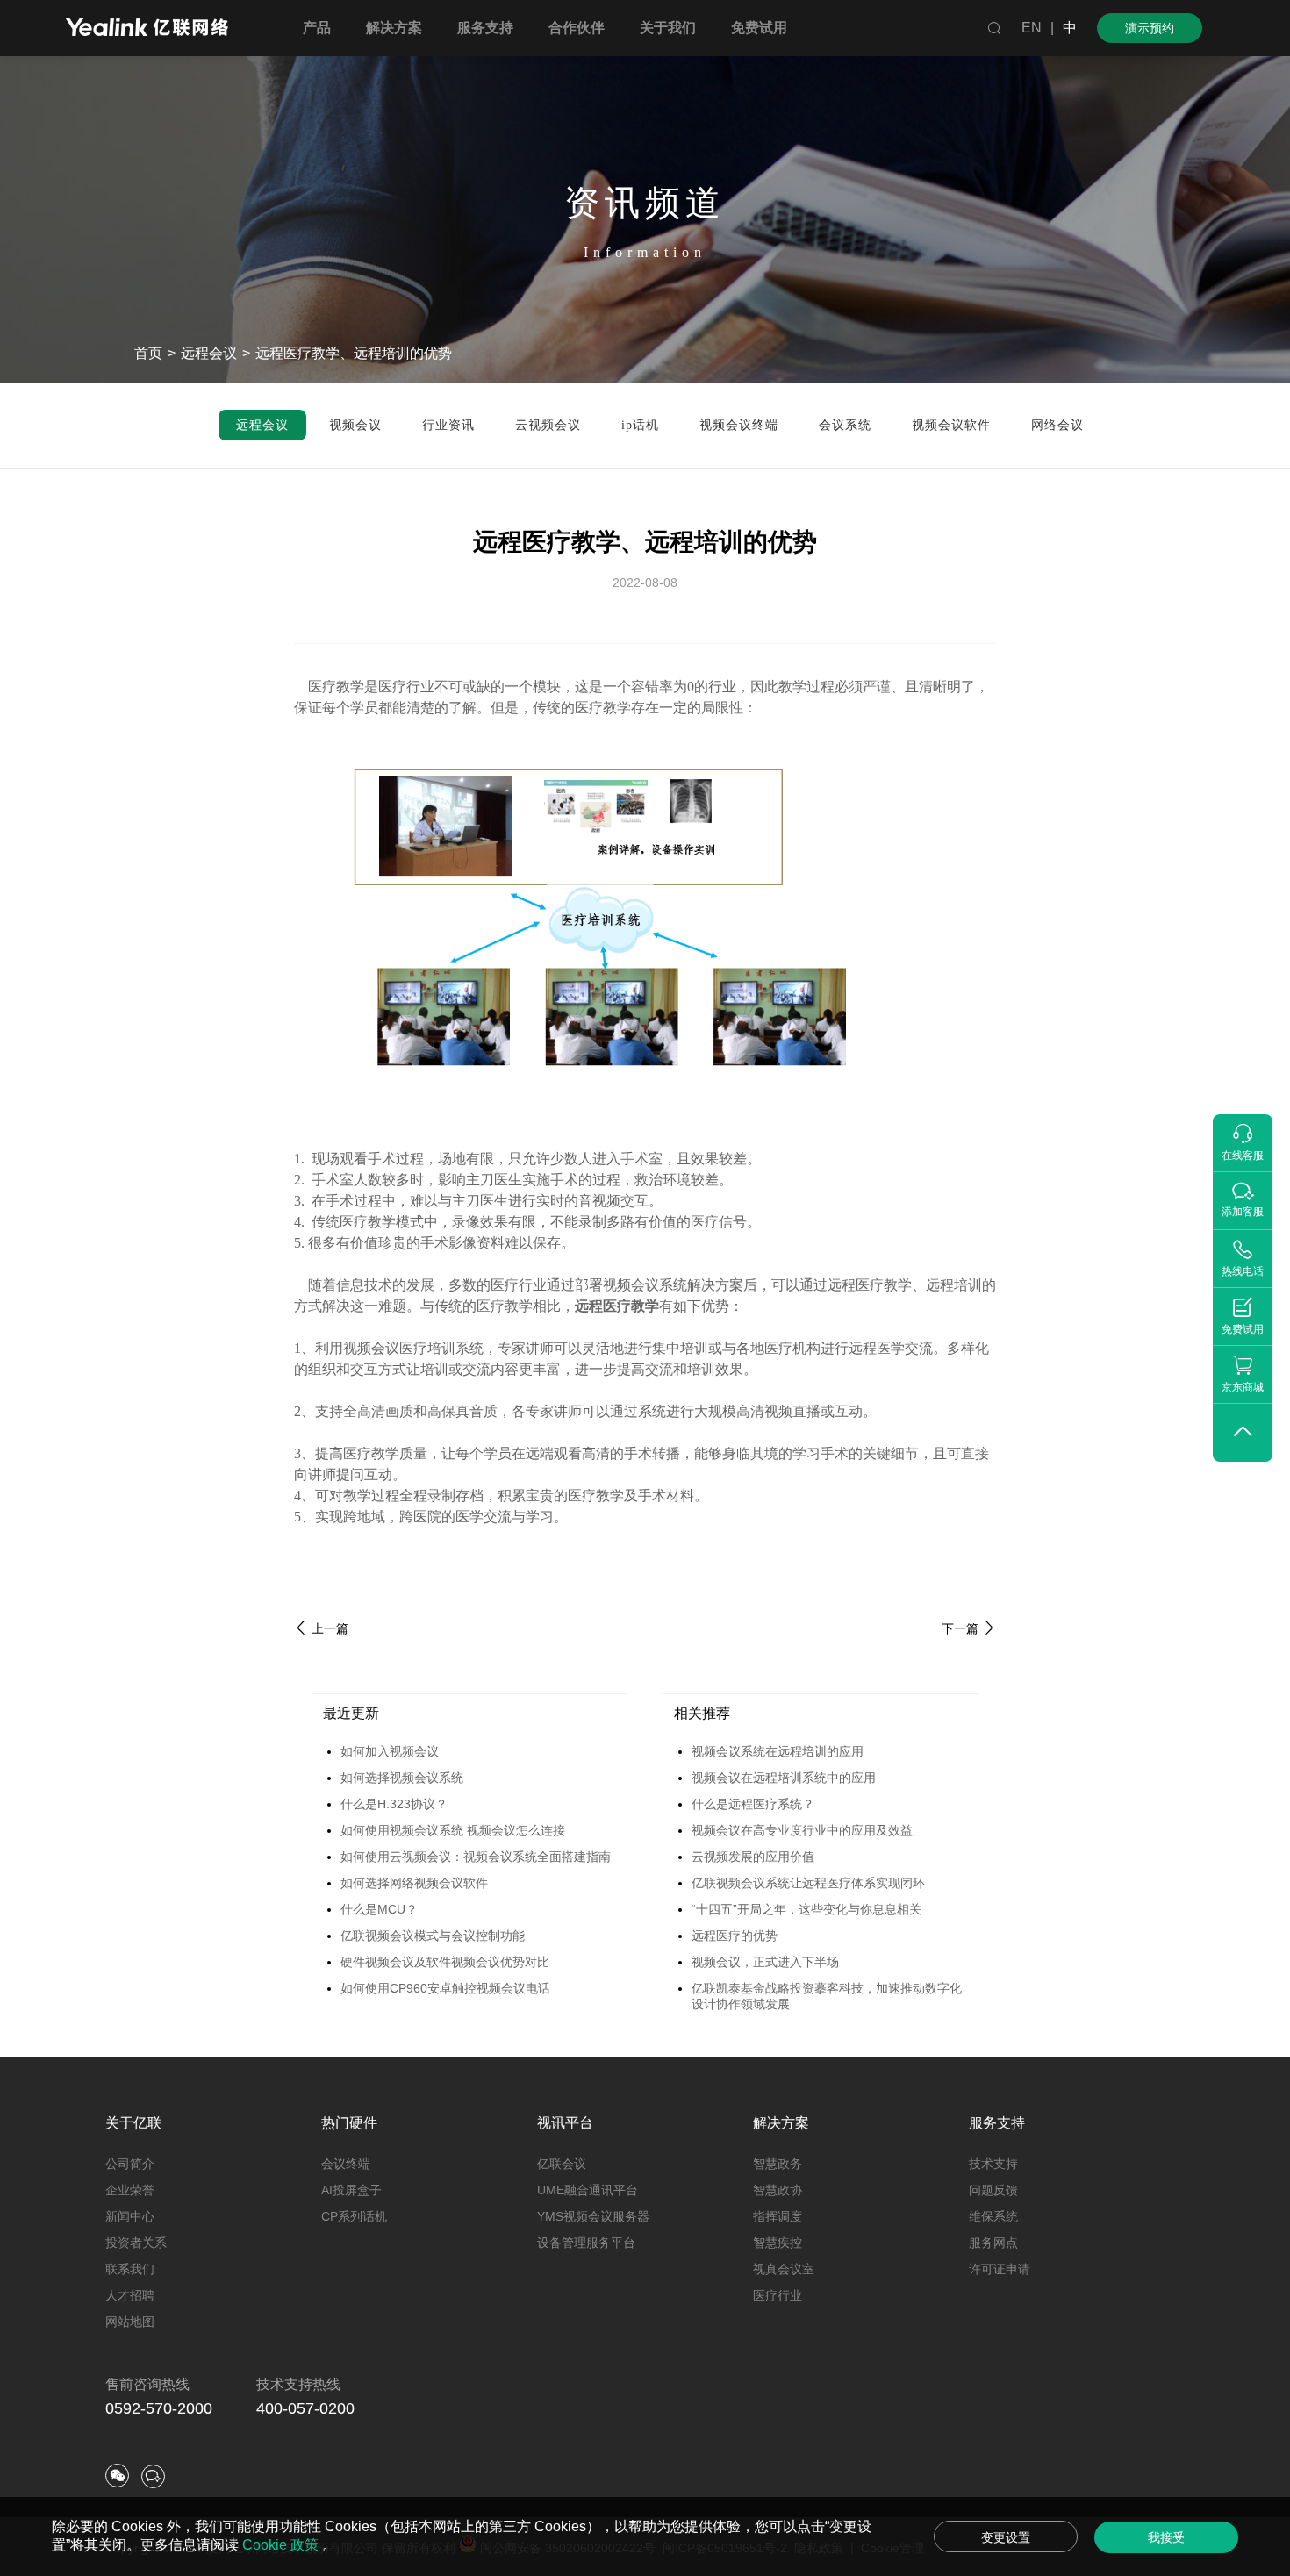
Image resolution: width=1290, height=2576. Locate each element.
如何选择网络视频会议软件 (414, 1883)
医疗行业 (778, 2295)
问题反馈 (993, 2190)
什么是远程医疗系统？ (753, 1804)
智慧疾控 (778, 2243)
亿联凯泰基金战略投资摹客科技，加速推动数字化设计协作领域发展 (827, 1996)
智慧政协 (778, 2190)
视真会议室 (784, 2269)
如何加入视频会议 (390, 1751)
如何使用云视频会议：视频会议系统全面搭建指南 (476, 1857)
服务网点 (993, 2243)
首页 (148, 353)
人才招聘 (130, 2295)
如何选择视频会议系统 (402, 1778)
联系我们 (130, 2269)
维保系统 (993, 2216)
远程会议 (209, 353)
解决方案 (781, 2123)
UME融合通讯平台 (588, 2190)
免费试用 (759, 28)
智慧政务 (778, 2164)
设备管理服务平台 (586, 2243)
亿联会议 (562, 2164)
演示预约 (1150, 28)
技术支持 (993, 2164)
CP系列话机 (354, 2216)
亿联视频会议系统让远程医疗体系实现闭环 (808, 1883)
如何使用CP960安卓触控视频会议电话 (445, 1988)
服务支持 (997, 2123)
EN (1032, 28)
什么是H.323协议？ (394, 1804)
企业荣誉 (130, 2190)
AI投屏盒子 (351, 2190)
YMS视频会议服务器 (593, 2216)
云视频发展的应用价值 (753, 1857)
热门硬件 (349, 2123)
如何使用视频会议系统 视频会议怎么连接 (453, 1830)
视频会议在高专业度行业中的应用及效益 (802, 1830)
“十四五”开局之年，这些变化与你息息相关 (806, 1909)
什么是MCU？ (379, 1909)
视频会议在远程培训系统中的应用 (784, 1778)
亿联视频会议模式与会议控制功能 (433, 1936)
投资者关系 (136, 2243)
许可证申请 (1000, 2269)
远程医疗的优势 (735, 1936)
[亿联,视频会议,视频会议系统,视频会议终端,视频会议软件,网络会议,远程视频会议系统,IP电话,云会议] (147, 29)
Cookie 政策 (282, 2545)
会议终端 (346, 2164)
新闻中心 (130, 2216)
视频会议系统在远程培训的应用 (778, 1751)
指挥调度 (778, 2216)
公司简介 (130, 2164)
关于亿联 (133, 2123)
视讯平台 (565, 2123)
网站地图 (130, 2322)
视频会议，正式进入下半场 (765, 1962)
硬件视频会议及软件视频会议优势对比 (445, 1962)
